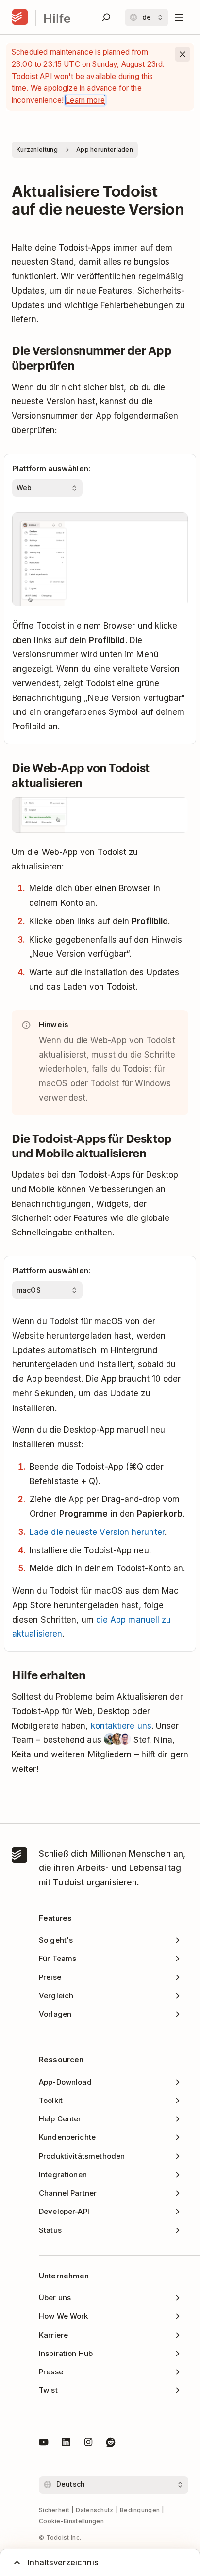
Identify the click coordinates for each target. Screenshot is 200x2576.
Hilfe (57, 18)
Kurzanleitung (37, 150)
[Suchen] (106, 17)
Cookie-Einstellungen (71, 2521)
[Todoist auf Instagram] (88, 2444)
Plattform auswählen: (51, 468)
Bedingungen (140, 2510)
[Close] (183, 54)
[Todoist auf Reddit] (111, 2444)
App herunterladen (105, 150)
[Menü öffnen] (179, 17)
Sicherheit (54, 2510)
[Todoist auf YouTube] (44, 2444)
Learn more (85, 100)
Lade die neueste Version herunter (97, 1532)
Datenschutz (94, 2510)
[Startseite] (20, 17)
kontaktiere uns (121, 1726)
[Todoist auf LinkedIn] (66, 2444)
